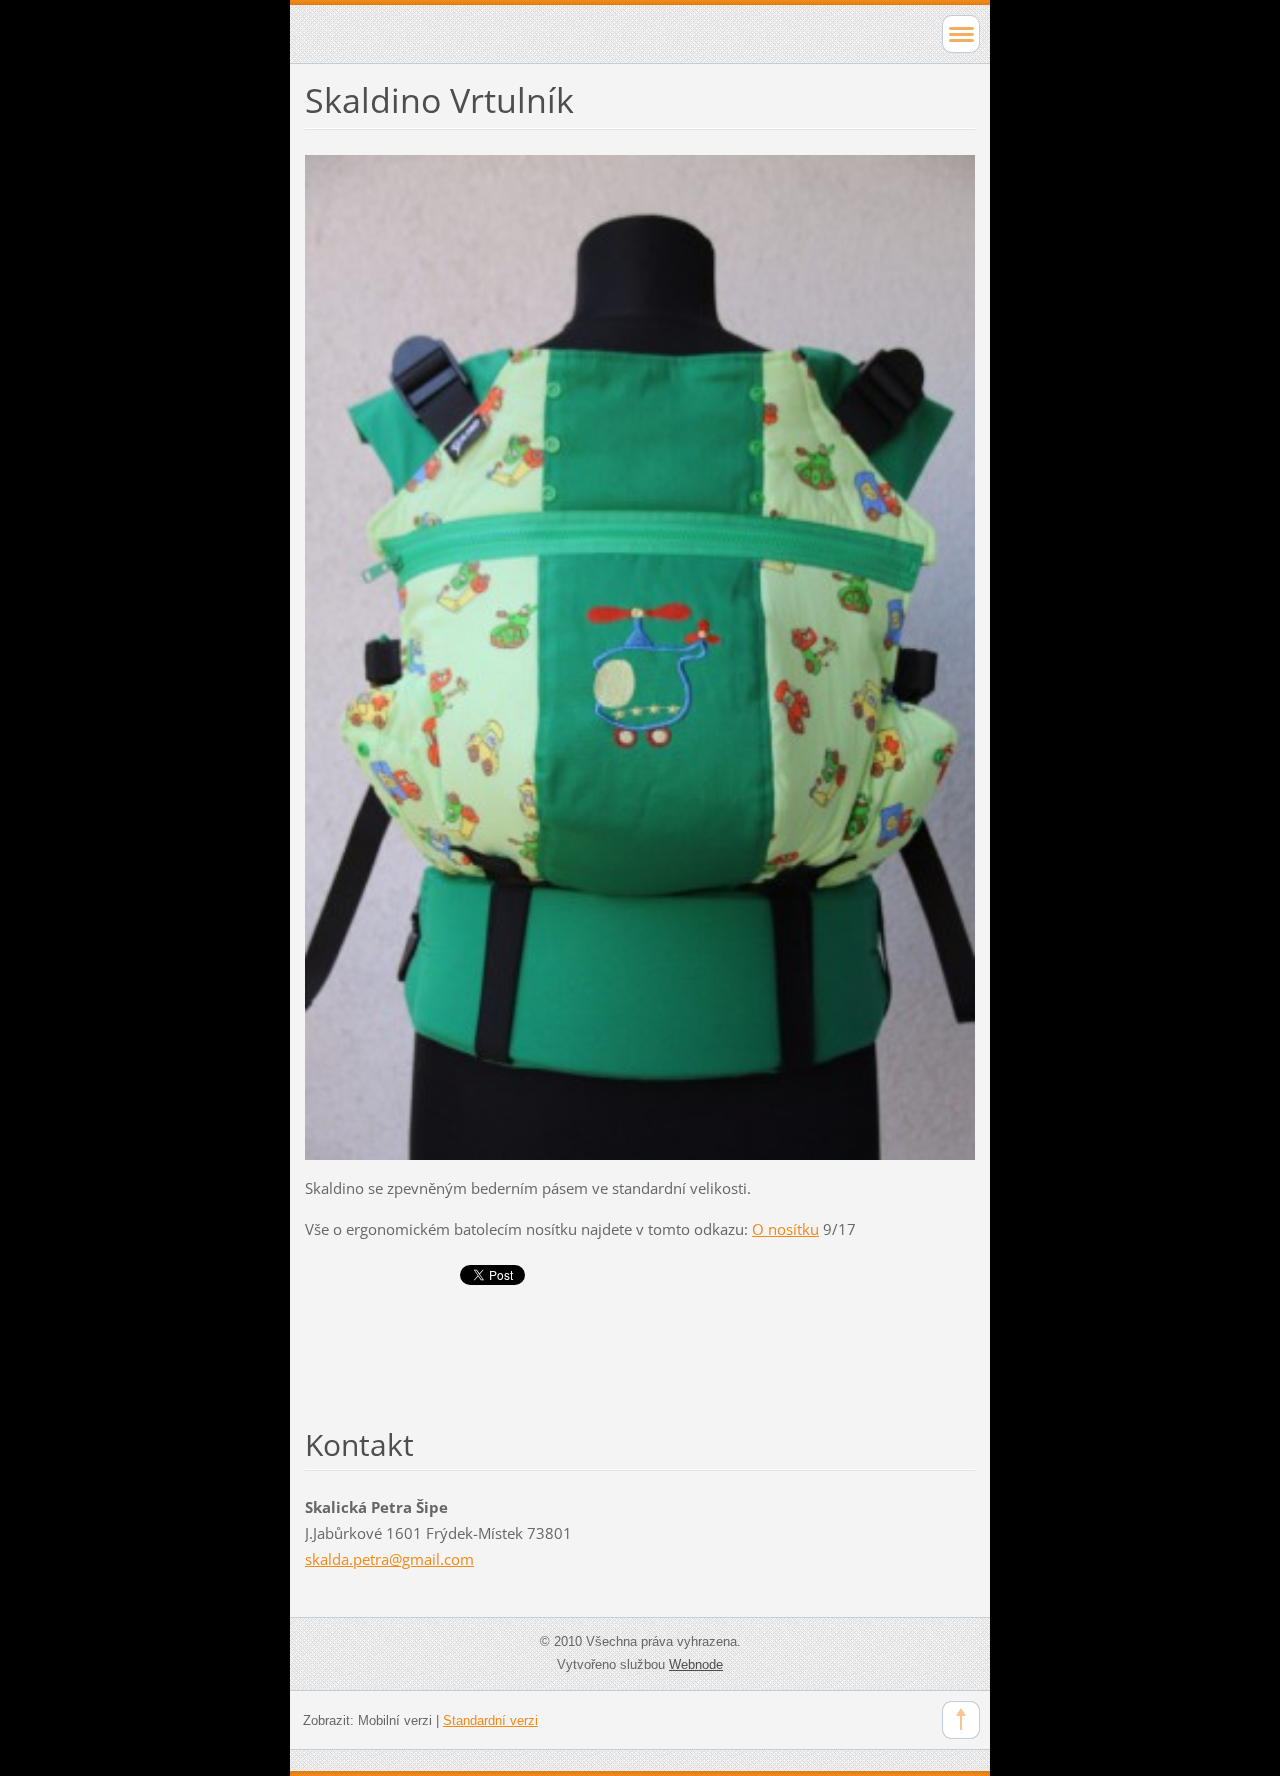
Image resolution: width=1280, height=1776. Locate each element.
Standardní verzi (490, 1720)
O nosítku (785, 1229)
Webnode (696, 1664)
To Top (961, 1720)
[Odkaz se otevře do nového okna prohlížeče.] (640, 655)
